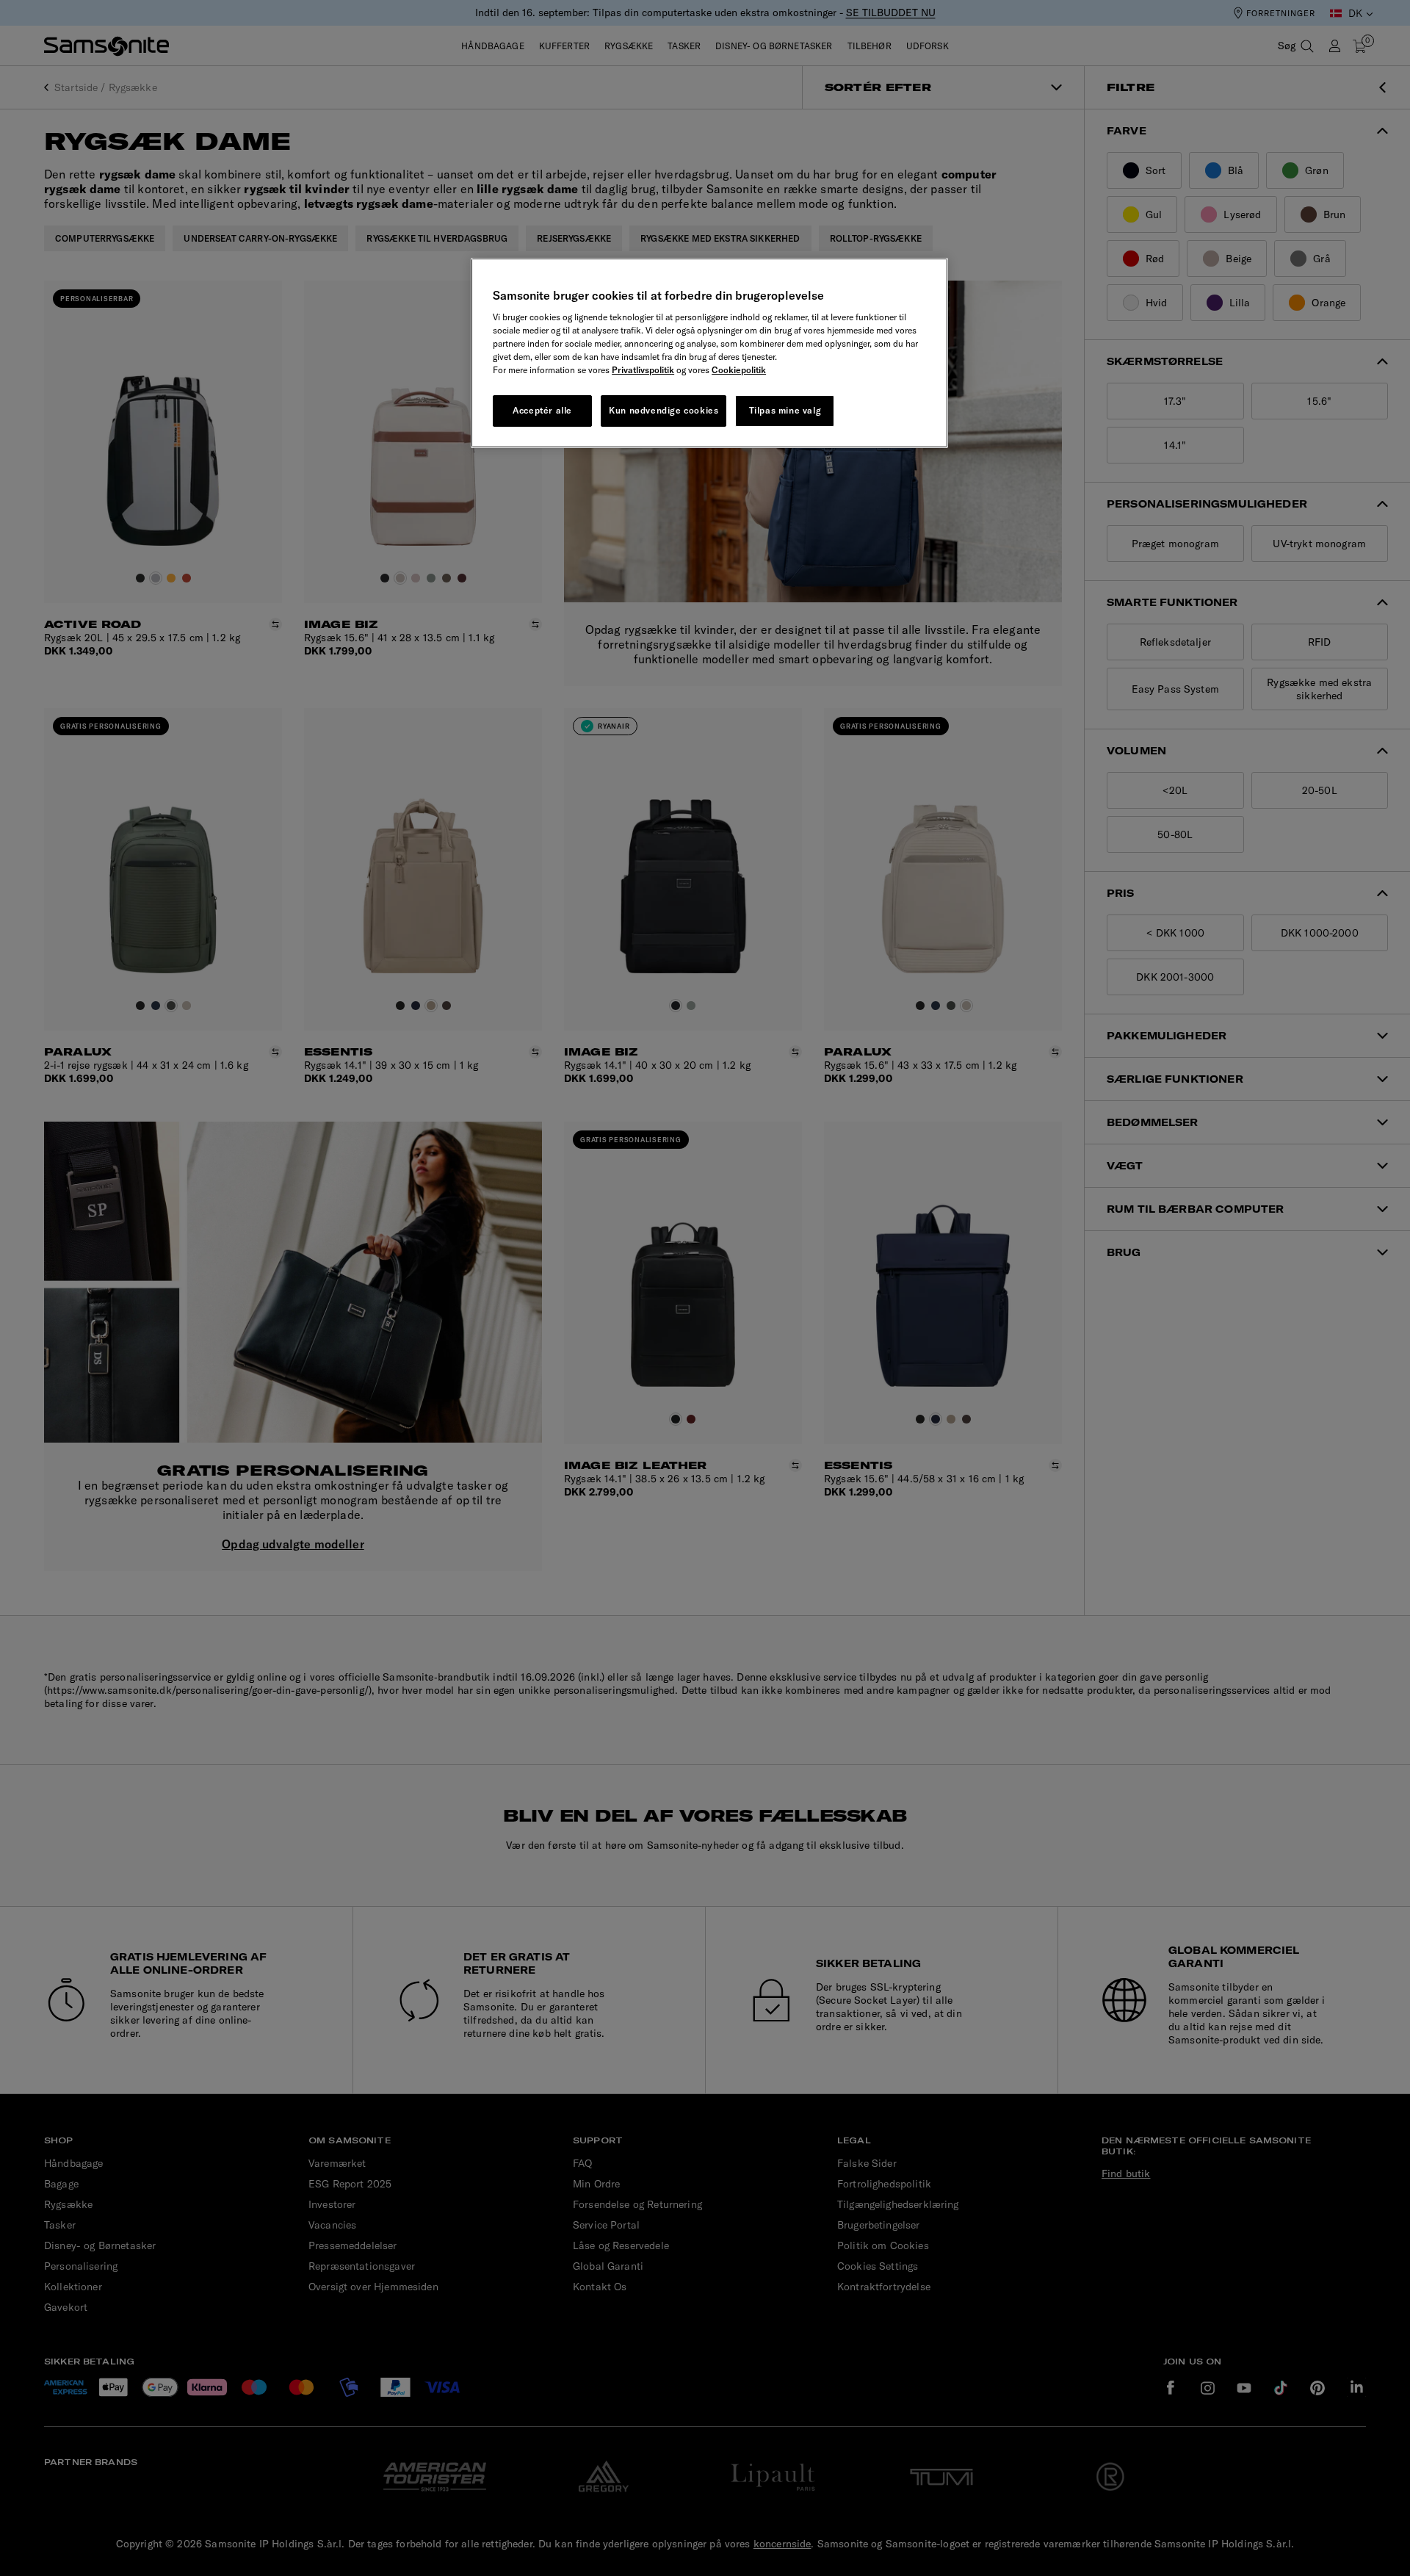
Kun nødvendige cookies (664, 410)
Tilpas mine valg (785, 410)
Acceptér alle (542, 410)
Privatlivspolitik (643, 370)
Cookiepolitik (739, 370)
